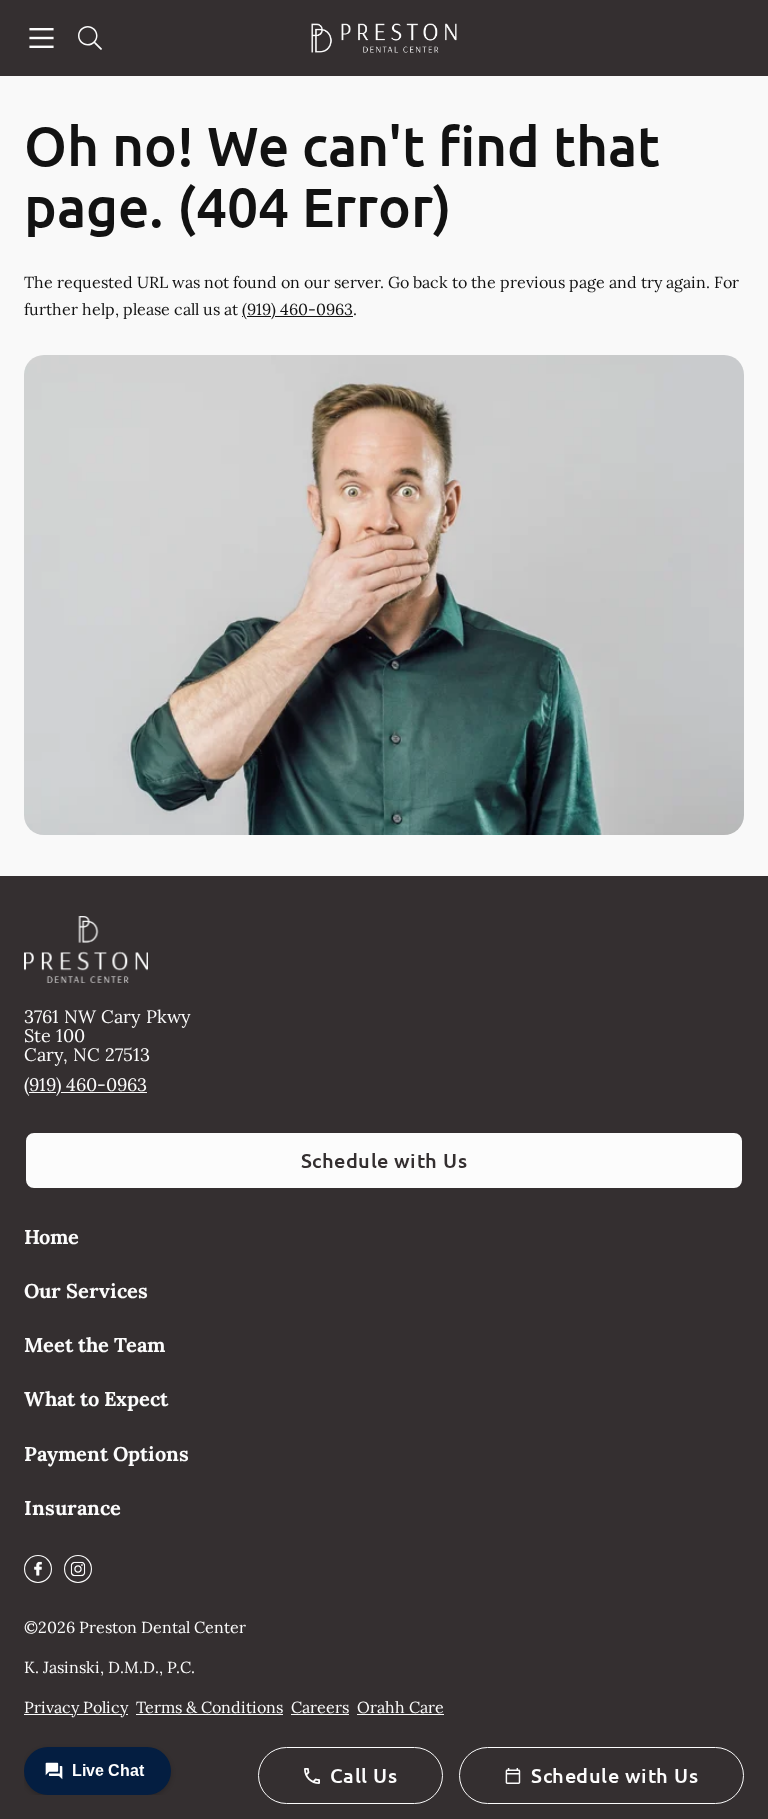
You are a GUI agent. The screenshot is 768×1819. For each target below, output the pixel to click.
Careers (320, 1707)
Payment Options (106, 1453)
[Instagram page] (78, 1569)
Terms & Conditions (209, 1707)
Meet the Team (94, 1344)
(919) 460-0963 (297, 309)
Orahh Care (400, 1707)
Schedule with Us (384, 1160)
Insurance (72, 1507)
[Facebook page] (38, 1569)
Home (51, 1236)
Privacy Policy (76, 1707)
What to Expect (96, 1398)
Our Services (86, 1290)
